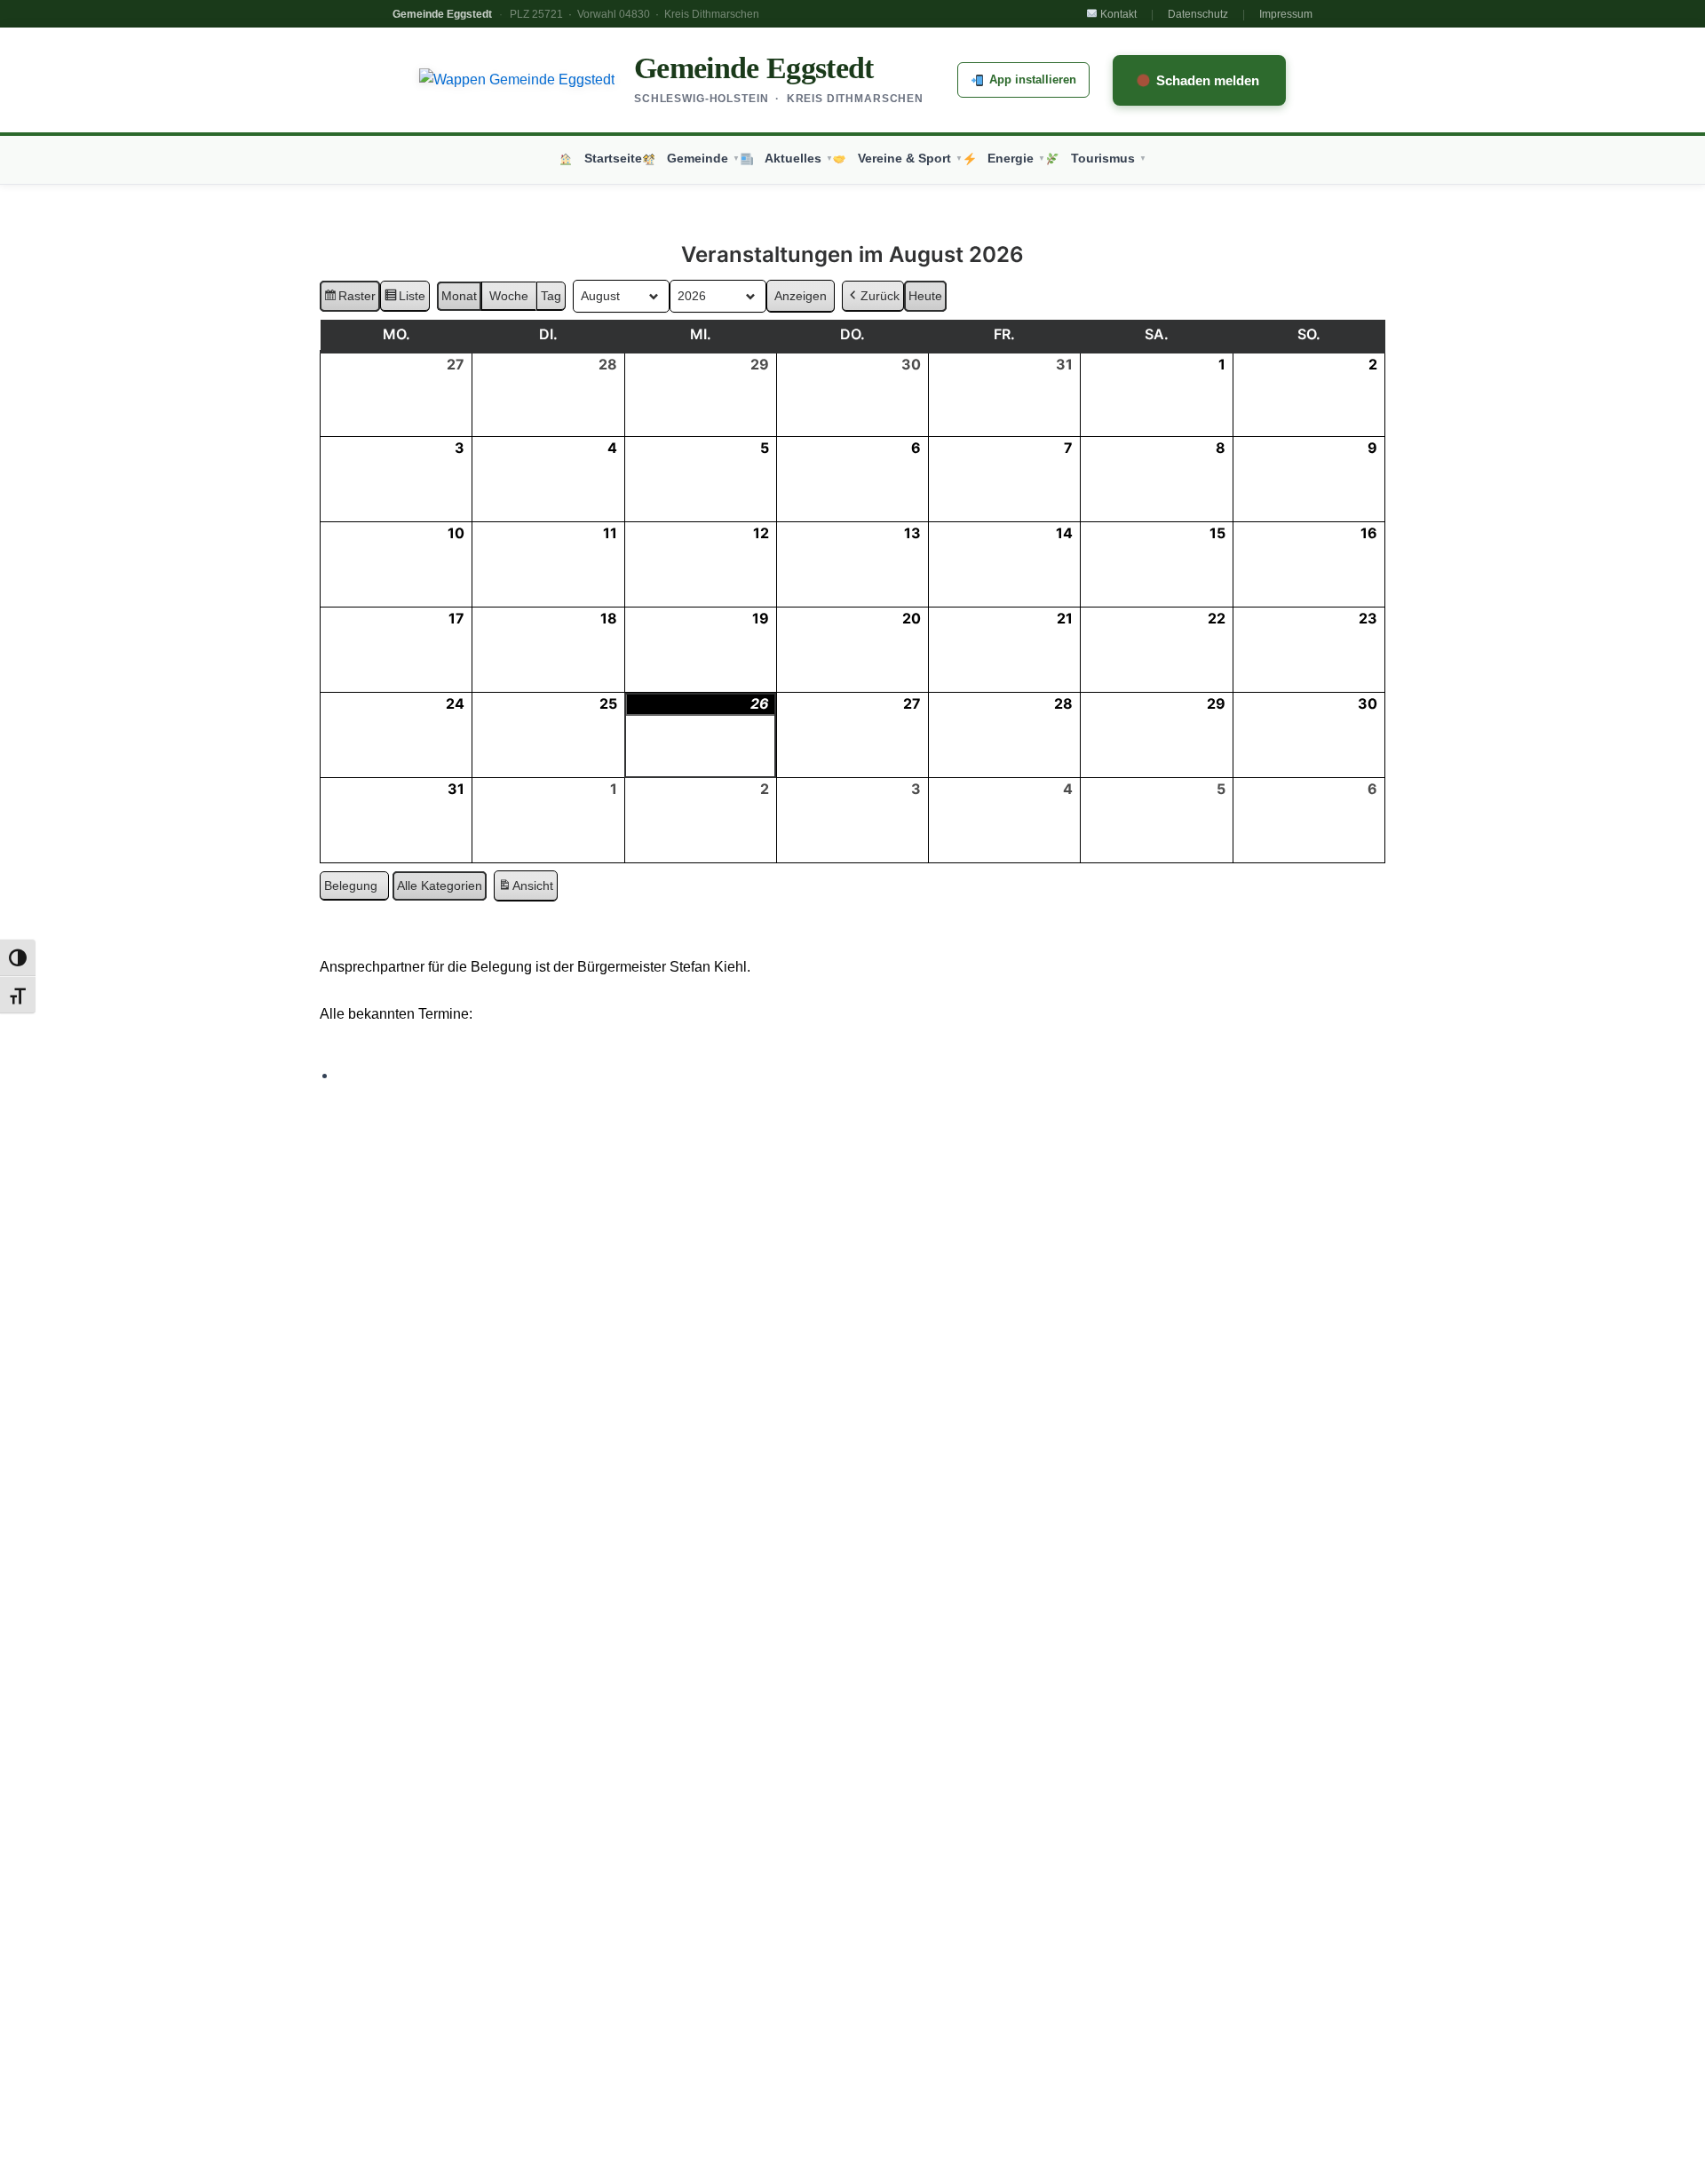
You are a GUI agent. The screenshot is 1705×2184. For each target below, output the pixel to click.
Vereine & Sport (907, 159)
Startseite (609, 159)
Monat (459, 296)
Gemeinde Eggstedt (754, 68)
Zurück (880, 296)
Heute (925, 296)
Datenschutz (1198, 14)
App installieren (1033, 79)
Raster (349, 300)
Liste (404, 300)
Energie (1013, 159)
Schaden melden (1208, 80)
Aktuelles (795, 159)
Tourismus (1105, 159)
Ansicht (527, 890)
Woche (509, 296)
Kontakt (1117, 14)
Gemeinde (700, 159)
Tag (551, 296)
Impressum (1286, 14)
